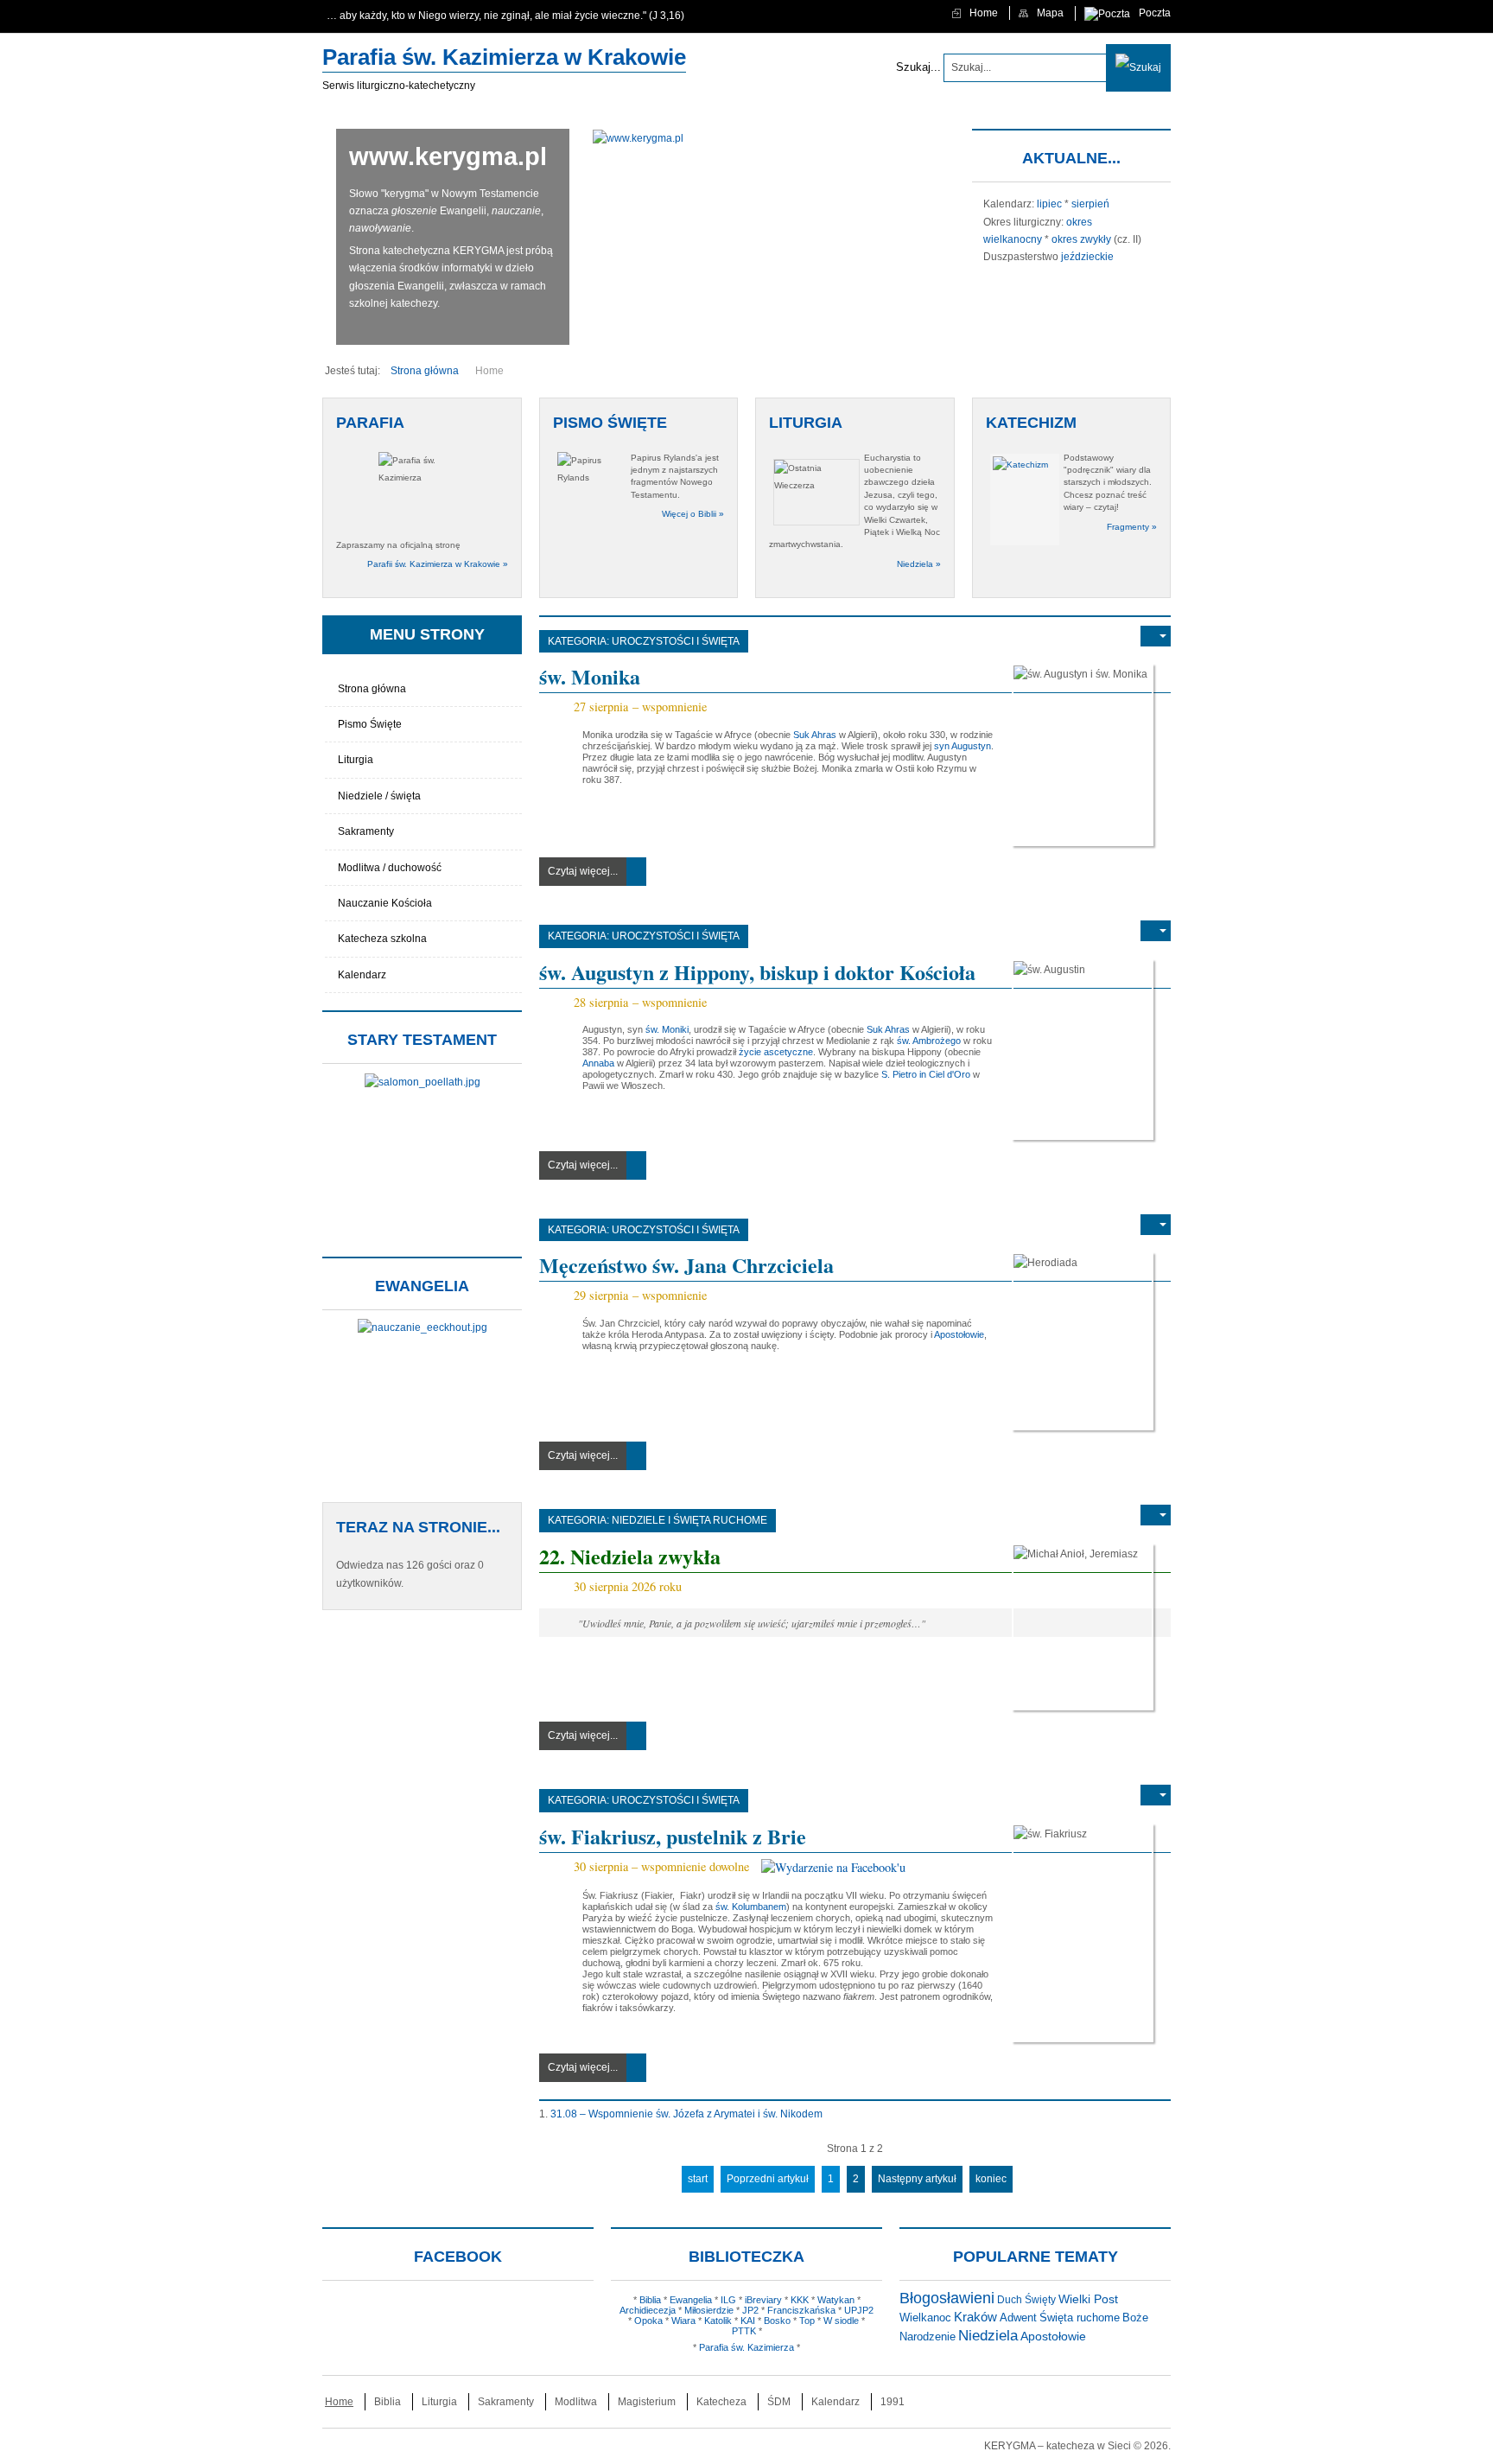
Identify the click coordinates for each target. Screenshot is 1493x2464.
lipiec (1049, 204)
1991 (893, 2402)
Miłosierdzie (709, 2310)
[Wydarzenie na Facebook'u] (833, 1866)
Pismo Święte (370, 724)
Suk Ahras (815, 735)
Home (339, 2402)
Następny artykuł (917, 2179)
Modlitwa (576, 2402)
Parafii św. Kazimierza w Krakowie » (438, 564)
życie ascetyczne (776, 1052)
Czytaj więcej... (583, 871)
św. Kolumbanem (751, 1907)
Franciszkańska (801, 2310)
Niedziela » (919, 564)
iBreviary (763, 2300)
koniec (991, 2179)
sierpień (1090, 204)
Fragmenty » (1132, 527)
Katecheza (721, 2402)
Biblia (650, 2300)
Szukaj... (918, 67)
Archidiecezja (648, 2310)
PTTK (744, 2331)
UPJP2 (859, 2310)
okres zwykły (1081, 239)
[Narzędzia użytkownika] (1156, 636)
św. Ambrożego (929, 1041)
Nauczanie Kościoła (385, 903)
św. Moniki (667, 1029)
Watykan (836, 2300)
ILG (728, 2300)
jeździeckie (1087, 257)
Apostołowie (959, 1334)
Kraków (975, 2317)
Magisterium (647, 2402)
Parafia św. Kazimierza (746, 2347)
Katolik (718, 2321)
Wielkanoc (925, 2318)
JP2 (750, 2310)
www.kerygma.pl (448, 156)
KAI (748, 2321)
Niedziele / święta (379, 796)
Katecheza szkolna (382, 939)
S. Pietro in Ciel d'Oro (926, 1074)
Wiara (683, 2321)
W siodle (841, 2321)
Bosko (777, 2321)
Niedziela (988, 2336)
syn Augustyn (963, 746)
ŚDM (779, 2402)
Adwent (1018, 2318)
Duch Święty (1026, 2300)
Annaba (598, 1063)
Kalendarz (362, 975)
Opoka (648, 2321)
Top (807, 2321)
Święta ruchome (1080, 2318)
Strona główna (372, 689)
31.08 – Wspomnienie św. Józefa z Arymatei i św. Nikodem (686, 2114)
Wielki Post (1088, 2299)
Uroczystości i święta (676, 641)
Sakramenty (366, 831)
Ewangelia (691, 2300)
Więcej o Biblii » (693, 514)
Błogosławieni (947, 2298)
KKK (800, 2300)
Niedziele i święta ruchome (689, 1520)
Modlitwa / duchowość (390, 868)
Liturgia (356, 760)
